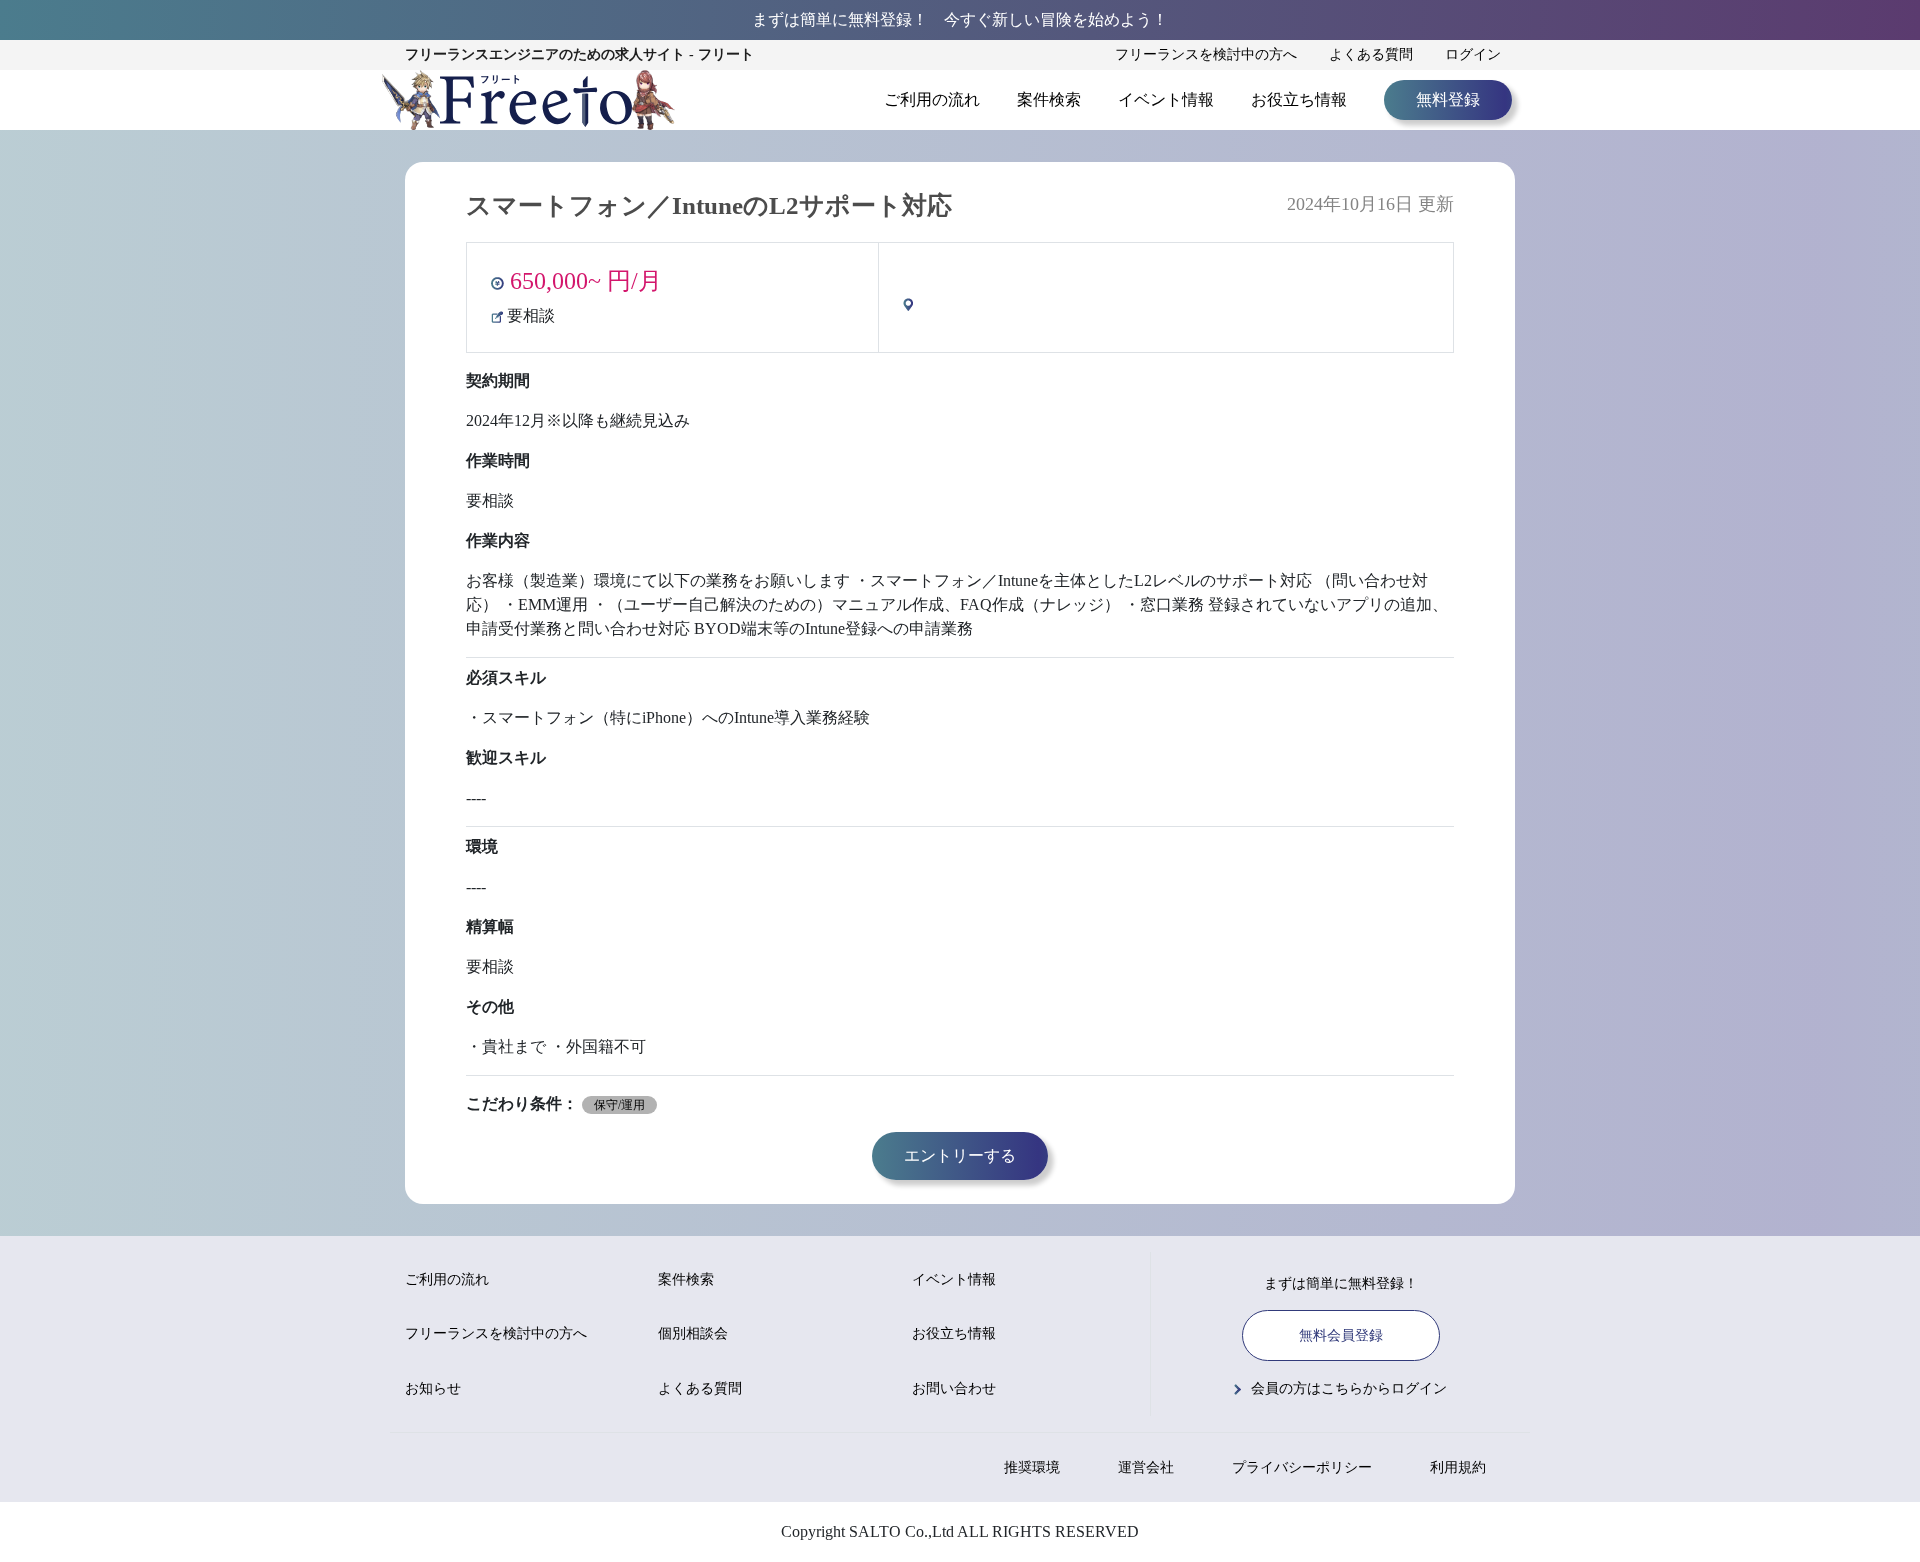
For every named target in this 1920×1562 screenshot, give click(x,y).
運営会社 (1146, 1467)
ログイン (1473, 54)
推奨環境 (1032, 1467)
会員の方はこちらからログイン (1349, 1388)
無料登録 (1448, 99)
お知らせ (433, 1388)
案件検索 (1049, 99)
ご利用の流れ (932, 99)
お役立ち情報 (1299, 99)
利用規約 (1458, 1467)
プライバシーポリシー (1302, 1467)
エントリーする (960, 1155)
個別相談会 (693, 1333)
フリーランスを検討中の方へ (1206, 54)
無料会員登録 (1341, 1335)
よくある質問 (1371, 54)
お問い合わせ (954, 1388)
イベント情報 (1166, 99)
